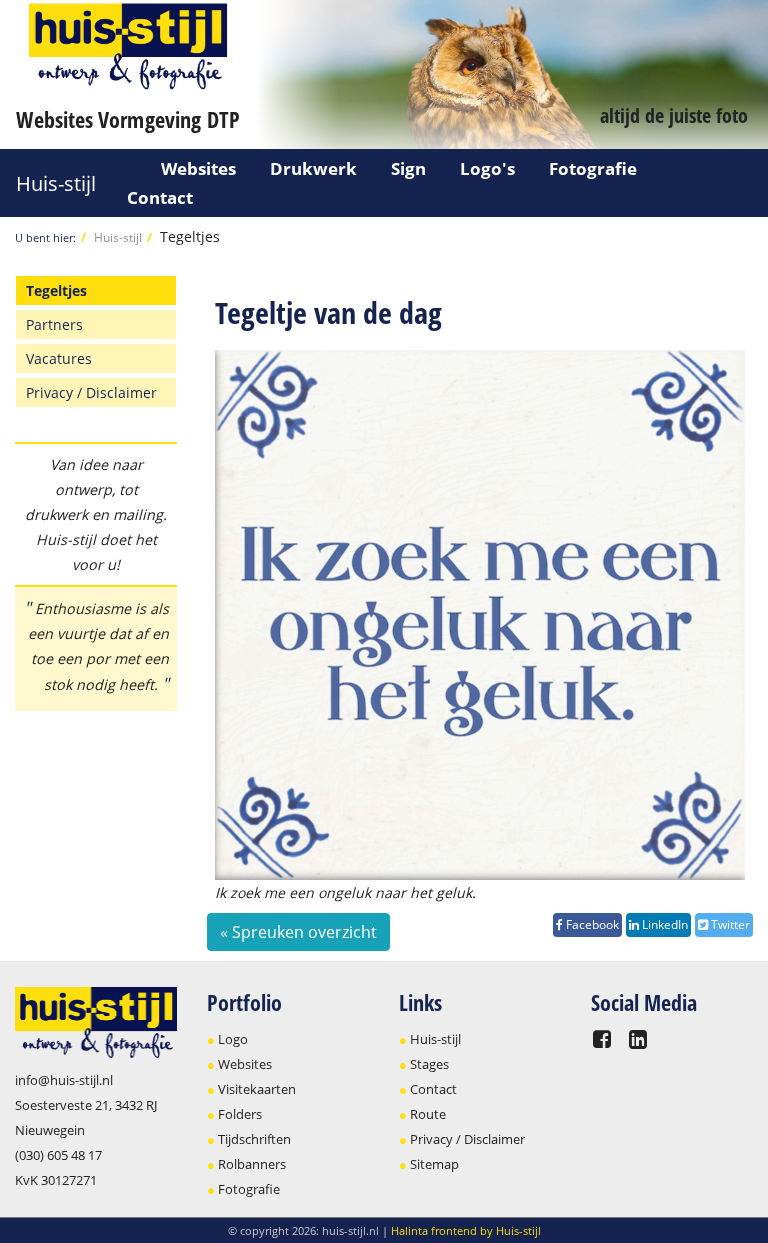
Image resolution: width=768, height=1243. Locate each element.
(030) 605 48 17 (58, 1155)
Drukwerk (313, 168)
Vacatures (59, 358)
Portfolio (244, 1002)
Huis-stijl (56, 183)
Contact (160, 197)
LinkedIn (663, 924)
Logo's (487, 168)
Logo (233, 1039)
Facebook (591, 924)
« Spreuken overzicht (298, 932)
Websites (198, 168)
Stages (429, 1064)
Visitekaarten (257, 1089)
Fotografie (593, 168)
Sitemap (434, 1164)
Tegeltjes (190, 236)
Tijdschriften (254, 1139)
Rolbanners (252, 1164)
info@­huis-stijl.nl (64, 1080)
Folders (240, 1114)
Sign (408, 168)
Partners (54, 324)
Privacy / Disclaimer (91, 392)
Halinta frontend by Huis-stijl (466, 1230)
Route (428, 1114)
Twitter (729, 924)
